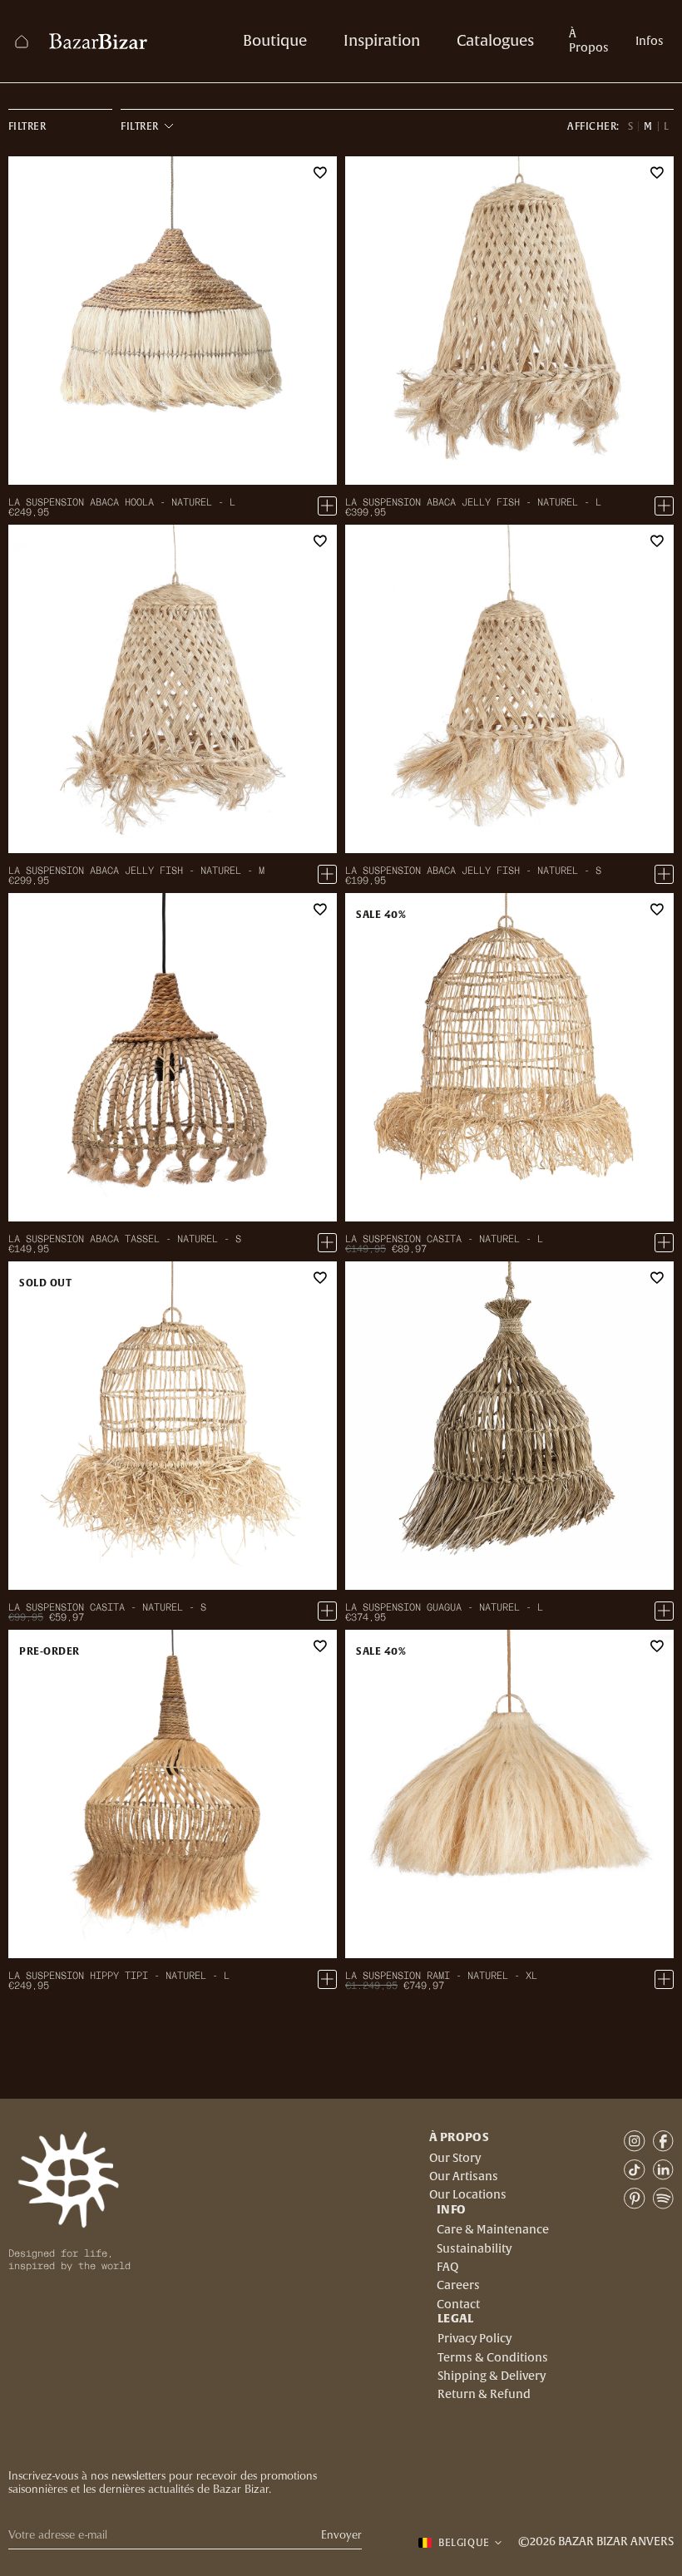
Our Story (455, 2159)
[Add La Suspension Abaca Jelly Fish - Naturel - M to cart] (327, 874)
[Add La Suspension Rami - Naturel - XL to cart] (664, 1979)
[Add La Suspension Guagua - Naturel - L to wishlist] (657, 1278)
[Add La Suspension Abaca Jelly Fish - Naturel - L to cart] (664, 506)
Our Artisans (464, 2177)
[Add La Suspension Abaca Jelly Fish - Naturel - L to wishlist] (657, 173)
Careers (458, 2286)
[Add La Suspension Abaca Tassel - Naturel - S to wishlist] (320, 910)
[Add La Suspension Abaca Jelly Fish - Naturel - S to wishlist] (657, 541)
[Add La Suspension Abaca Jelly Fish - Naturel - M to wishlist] (320, 541)
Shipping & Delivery (492, 2376)
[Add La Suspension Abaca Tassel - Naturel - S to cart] (327, 1243)
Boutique (275, 41)
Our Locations (468, 2195)
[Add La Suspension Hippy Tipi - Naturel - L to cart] (327, 1979)
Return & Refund (484, 2395)
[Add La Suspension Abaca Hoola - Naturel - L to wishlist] (320, 173)
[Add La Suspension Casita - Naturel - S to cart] (327, 1611)
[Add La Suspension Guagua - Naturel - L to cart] (664, 1611)
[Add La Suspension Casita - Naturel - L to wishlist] (657, 910)
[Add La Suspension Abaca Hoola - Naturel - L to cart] (327, 506)
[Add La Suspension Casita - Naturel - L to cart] (664, 1243)
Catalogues (495, 41)
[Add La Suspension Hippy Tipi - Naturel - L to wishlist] (320, 1646)
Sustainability (474, 2249)
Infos (650, 42)
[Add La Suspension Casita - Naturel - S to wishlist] (320, 1278)
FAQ (447, 2268)
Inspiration (382, 41)
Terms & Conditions (493, 2358)
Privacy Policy (474, 2339)
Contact (458, 2305)
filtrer (27, 126)
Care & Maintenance (493, 2230)
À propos (589, 41)
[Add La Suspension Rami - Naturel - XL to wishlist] (657, 1646)
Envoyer (341, 2535)
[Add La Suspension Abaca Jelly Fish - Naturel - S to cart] (664, 874)
